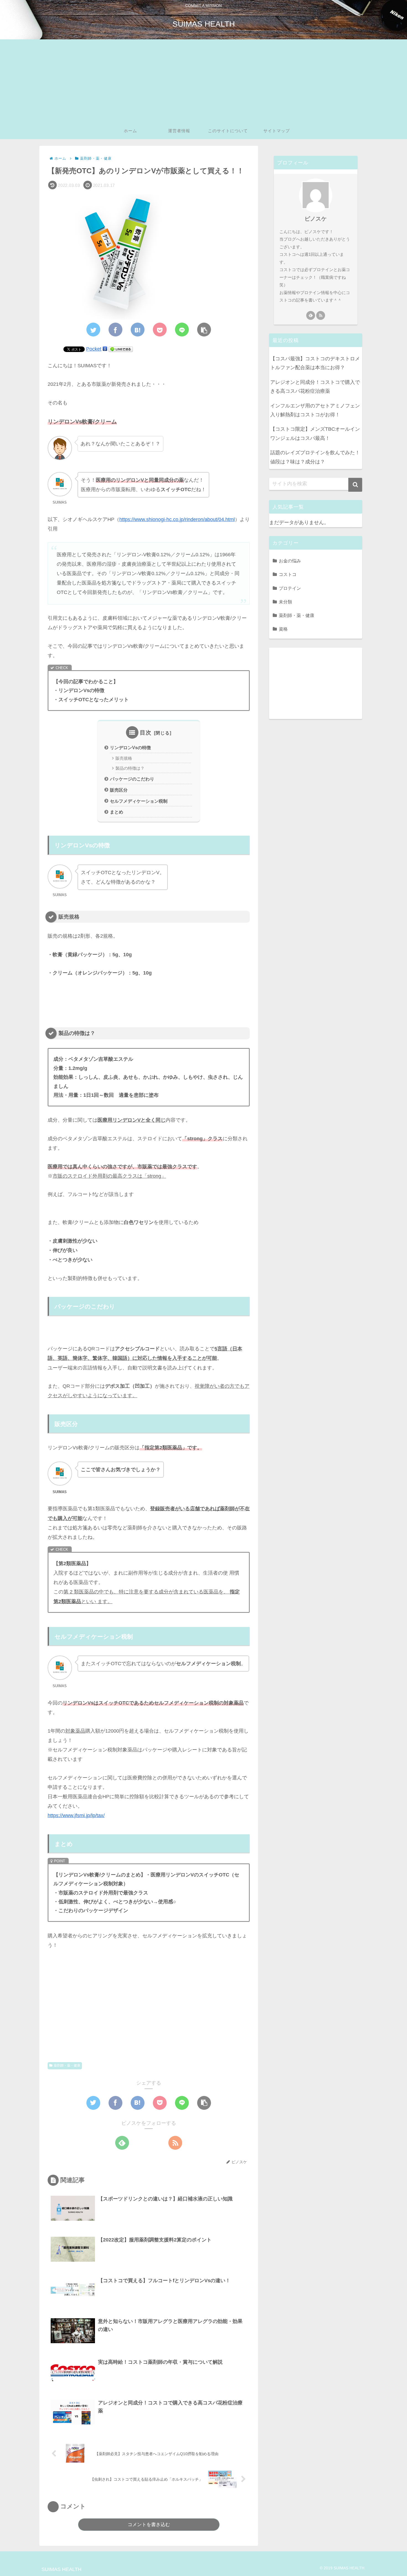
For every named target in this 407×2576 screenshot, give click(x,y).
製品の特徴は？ (130, 768)
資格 (283, 629)
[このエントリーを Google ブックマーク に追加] (105, 349)
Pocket (94, 349)
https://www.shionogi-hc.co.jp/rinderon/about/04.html (177, 519)
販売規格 (124, 758)
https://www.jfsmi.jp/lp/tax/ (76, 1815)
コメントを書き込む (149, 2525)
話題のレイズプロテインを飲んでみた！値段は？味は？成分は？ (315, 457)
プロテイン (290, 588)
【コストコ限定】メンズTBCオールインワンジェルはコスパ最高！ (315, 433)
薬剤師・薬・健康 (67, 2065)
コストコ (288, 574)
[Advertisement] (203, 81)
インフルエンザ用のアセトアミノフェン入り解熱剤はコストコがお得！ (315, 410)
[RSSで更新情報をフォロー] (175, 2143)
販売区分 (119, 790)
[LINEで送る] (121, 349)
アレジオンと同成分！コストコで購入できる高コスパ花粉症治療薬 (315, 387)
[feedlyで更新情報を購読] (122, 2143)
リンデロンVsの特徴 (130, 748)
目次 (146, 733)
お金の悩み (290, 561)
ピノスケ (316, 219)
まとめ (117, 812)
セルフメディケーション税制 (139, 801)
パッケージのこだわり (132, 779)
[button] (355, 485)
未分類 (285, 602)
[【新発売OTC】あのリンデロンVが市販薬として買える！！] (138, 330)
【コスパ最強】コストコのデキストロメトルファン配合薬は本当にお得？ (315, 363)
